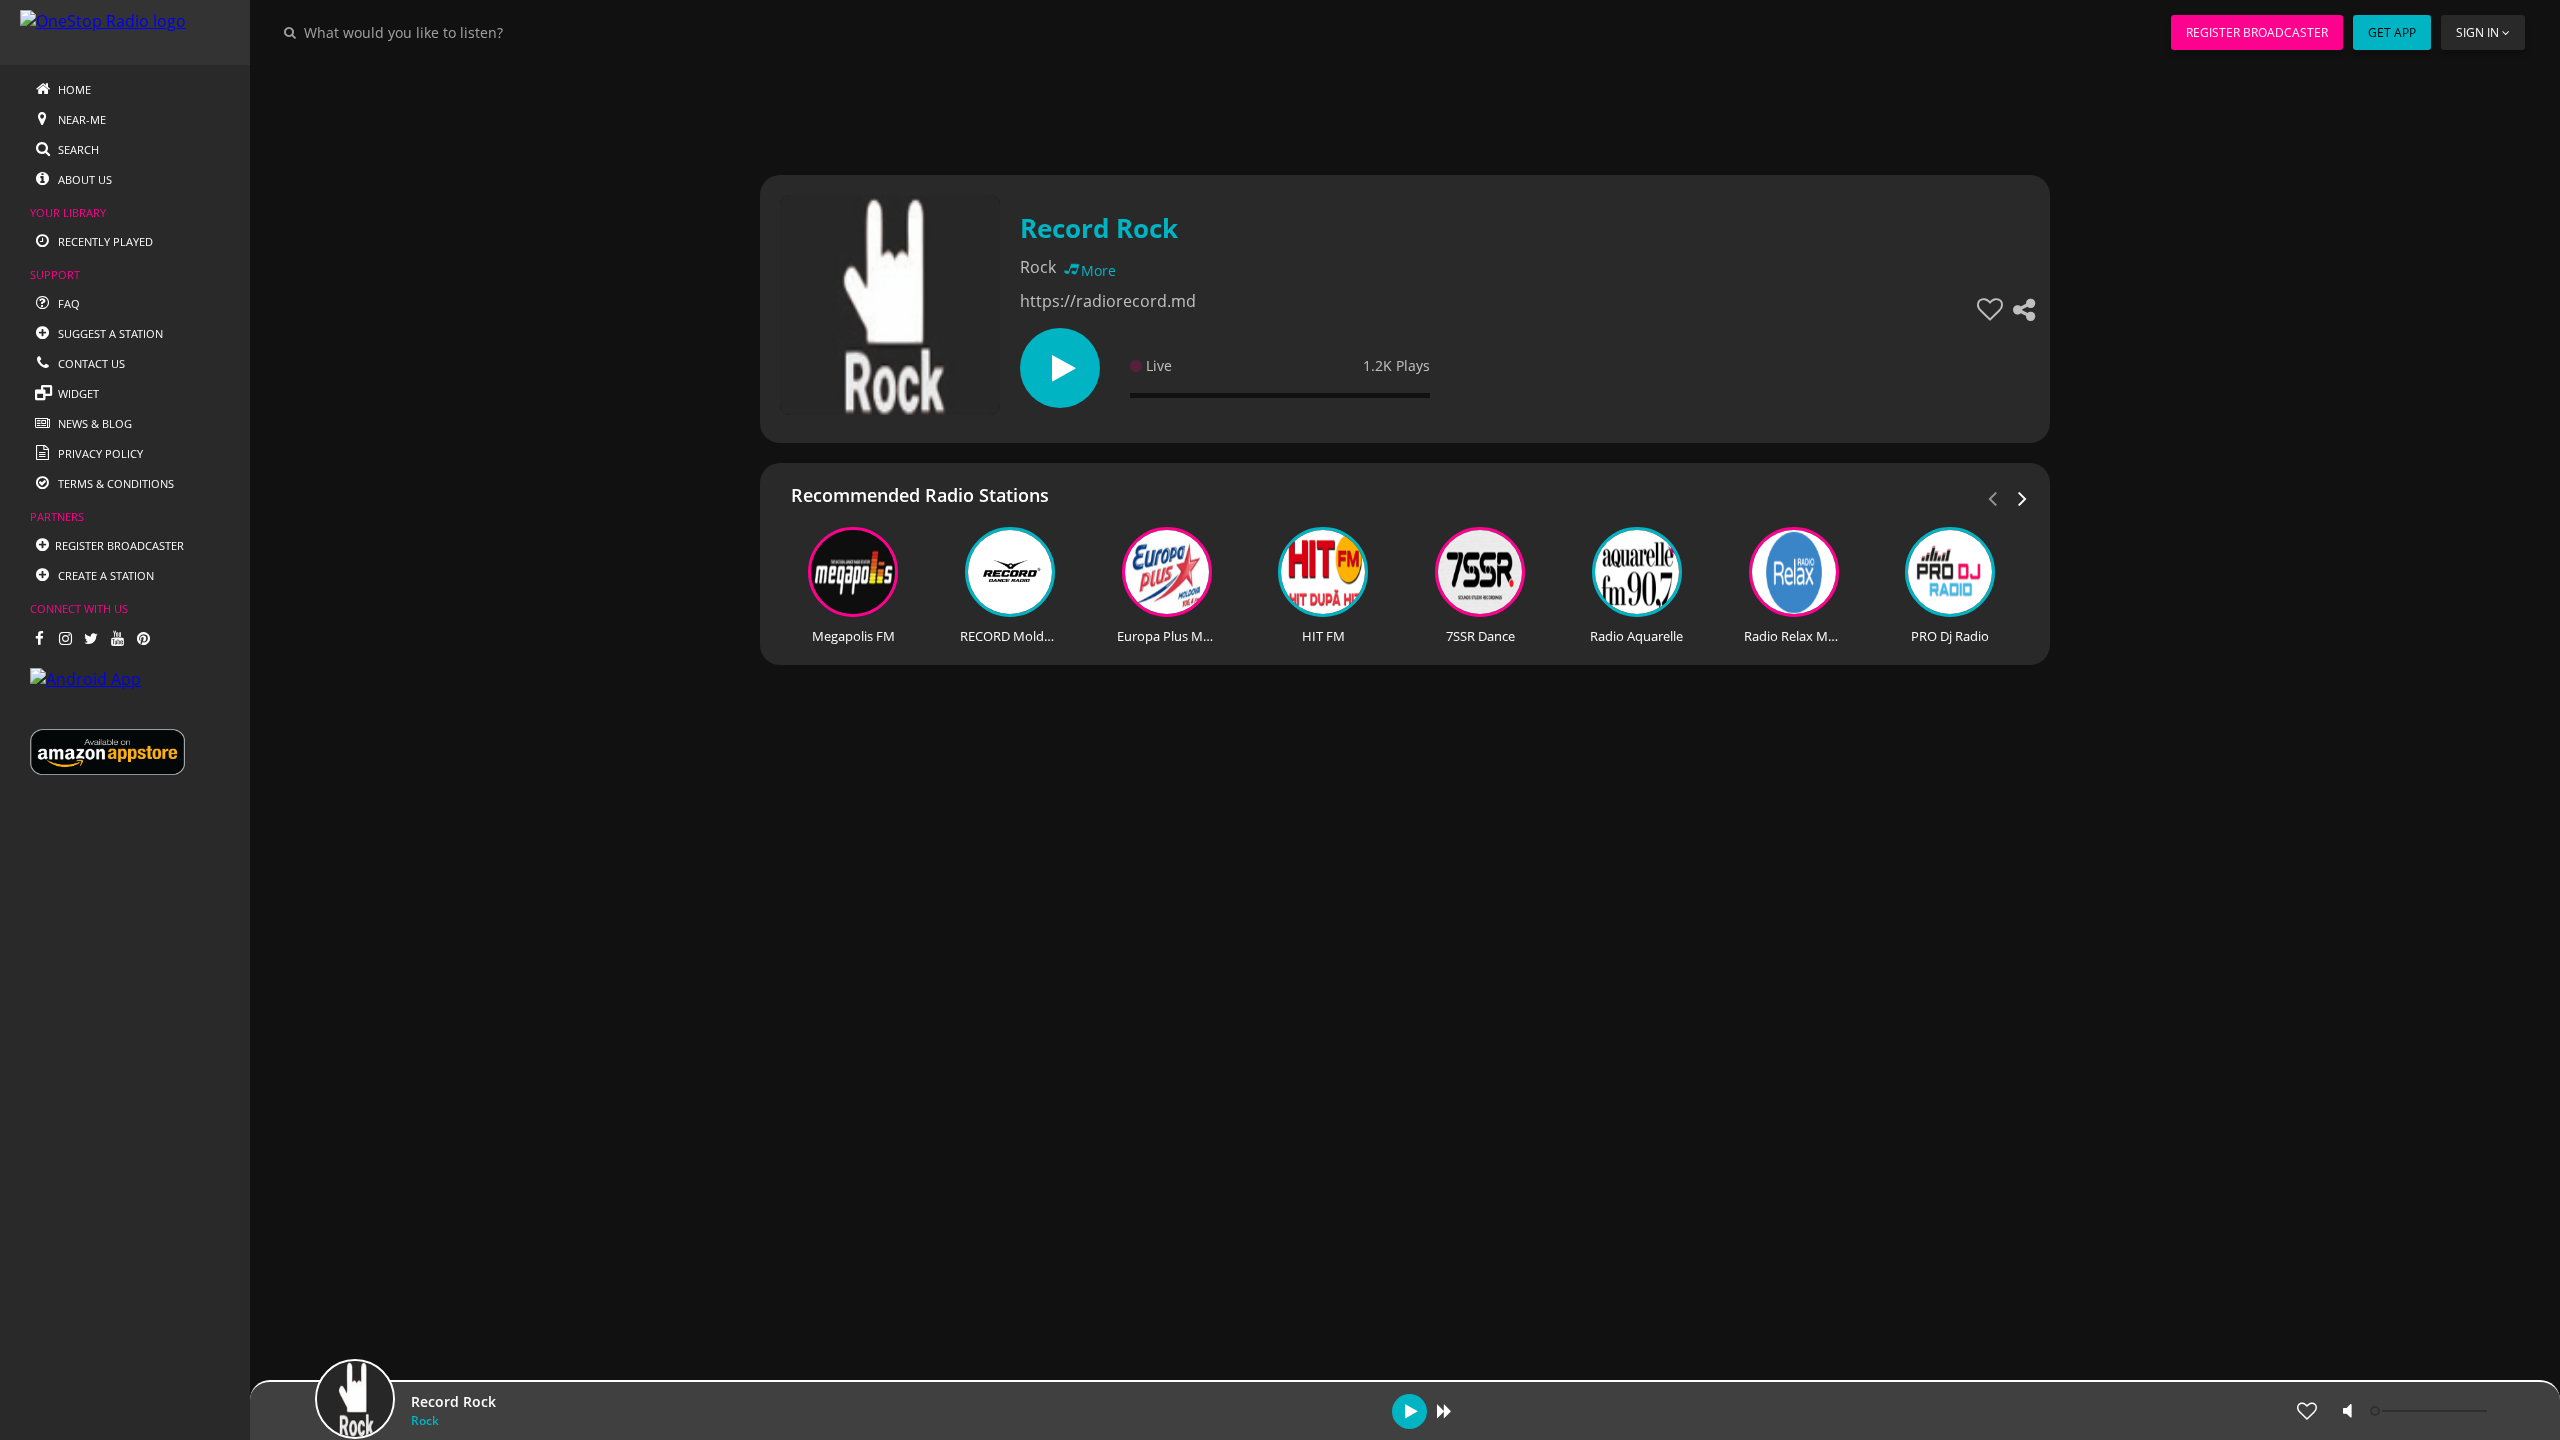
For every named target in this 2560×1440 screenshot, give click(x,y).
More (1098, 270)
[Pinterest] (143, 638)
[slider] (2431, 1411)
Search (77, 149)
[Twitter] (91, 638)
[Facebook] (39, 638)
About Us (83, 179)
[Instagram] (65, 638)
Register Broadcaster (2257, 32)
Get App (2392, 32)
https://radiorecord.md (1108, 301)
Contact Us (90, 363)
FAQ (67, 303)
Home (73, 89)
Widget (77, 393)
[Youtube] (117, 638)
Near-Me (80, 119)
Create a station (104, 575)
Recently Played (104, 241)
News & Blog (93, 423)
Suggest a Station (109, 333)
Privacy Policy (99, 453)
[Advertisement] (1350, 110)
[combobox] (464, 32)
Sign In (2477, 32)
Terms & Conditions (114, 483)
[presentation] (2023, 497)
